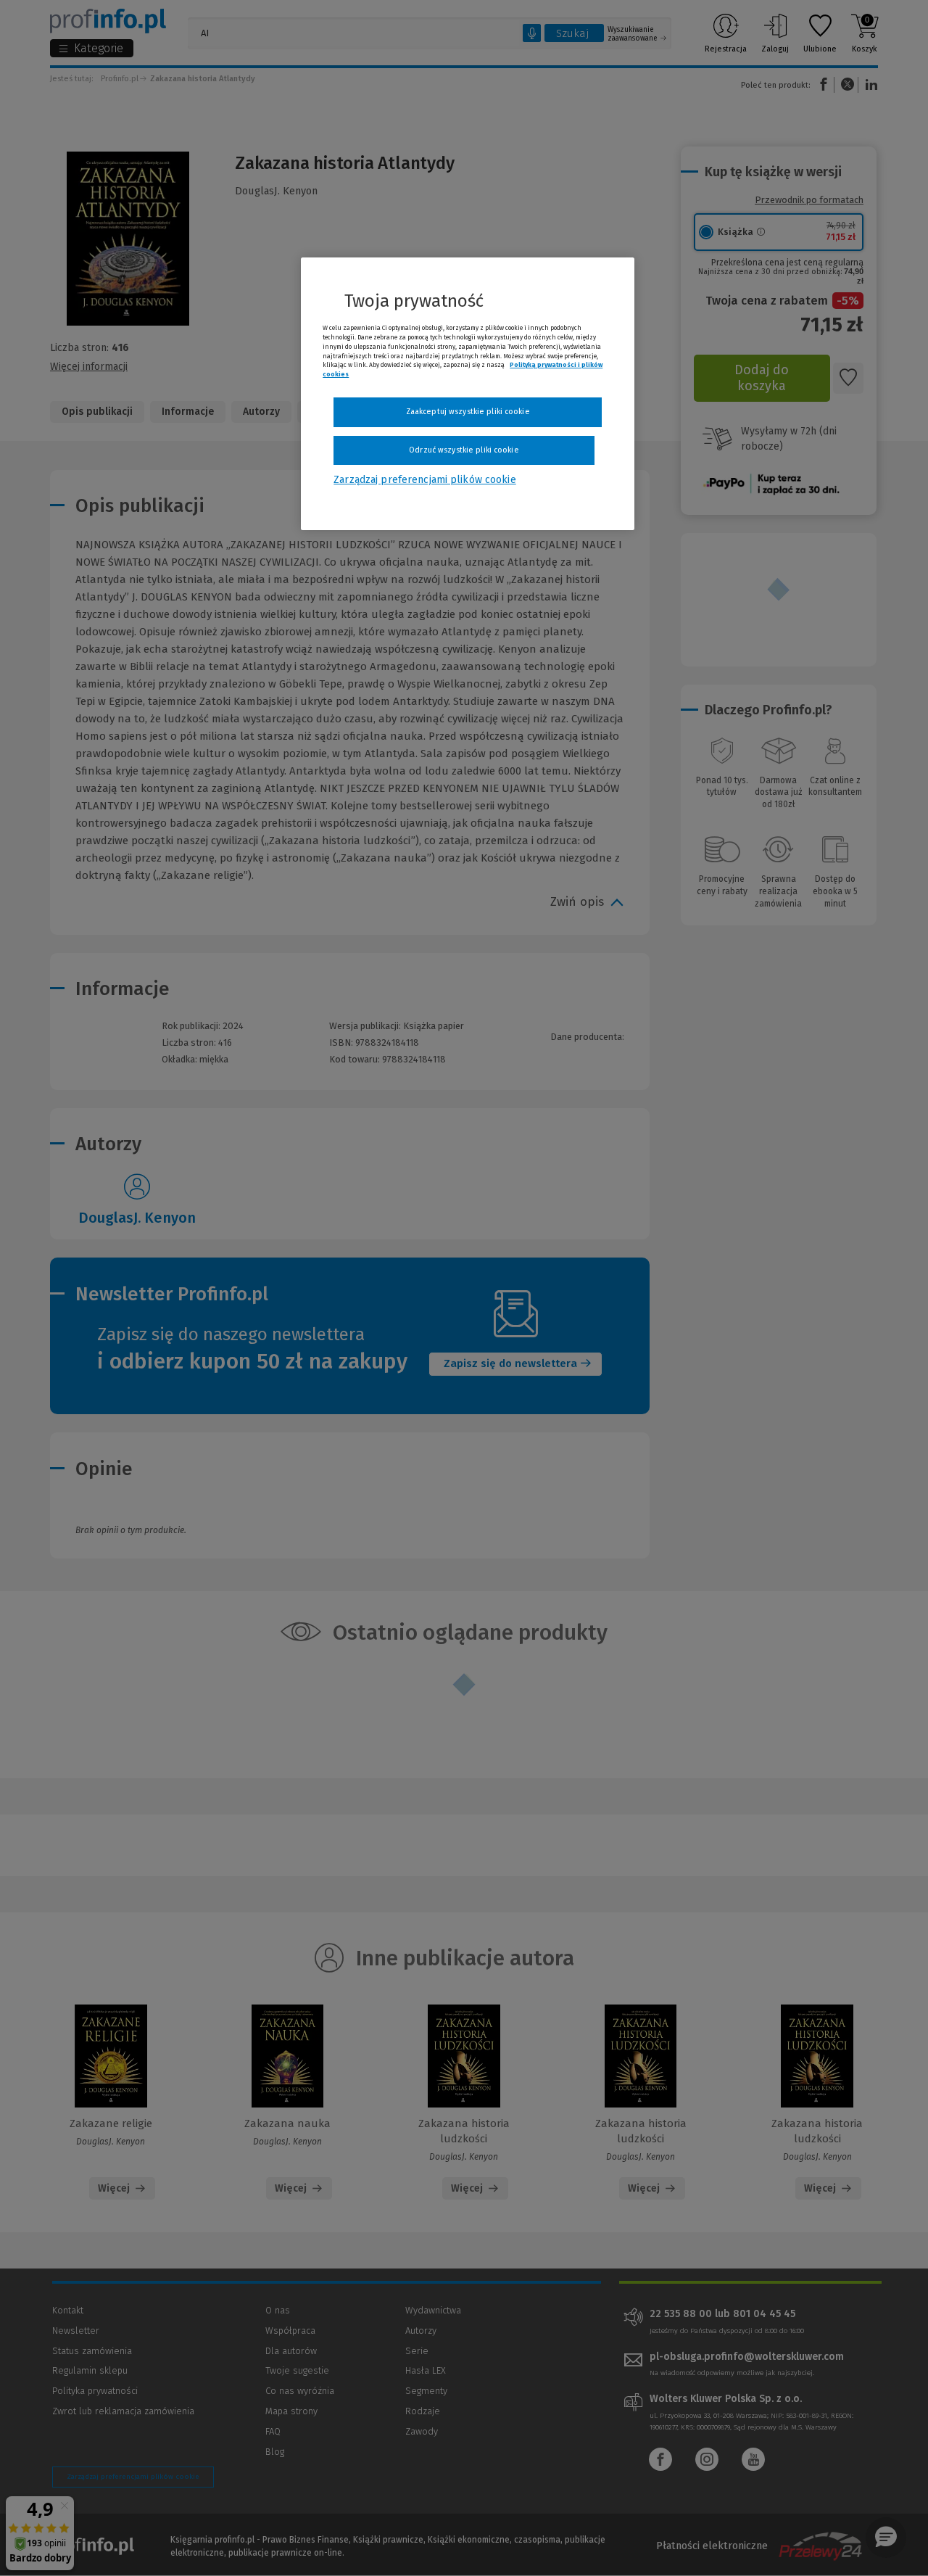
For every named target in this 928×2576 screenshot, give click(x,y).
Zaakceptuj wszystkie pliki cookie (468, 412)
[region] (468, 394)
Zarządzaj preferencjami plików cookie (424, 480)
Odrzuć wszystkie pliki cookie (464, 450)
